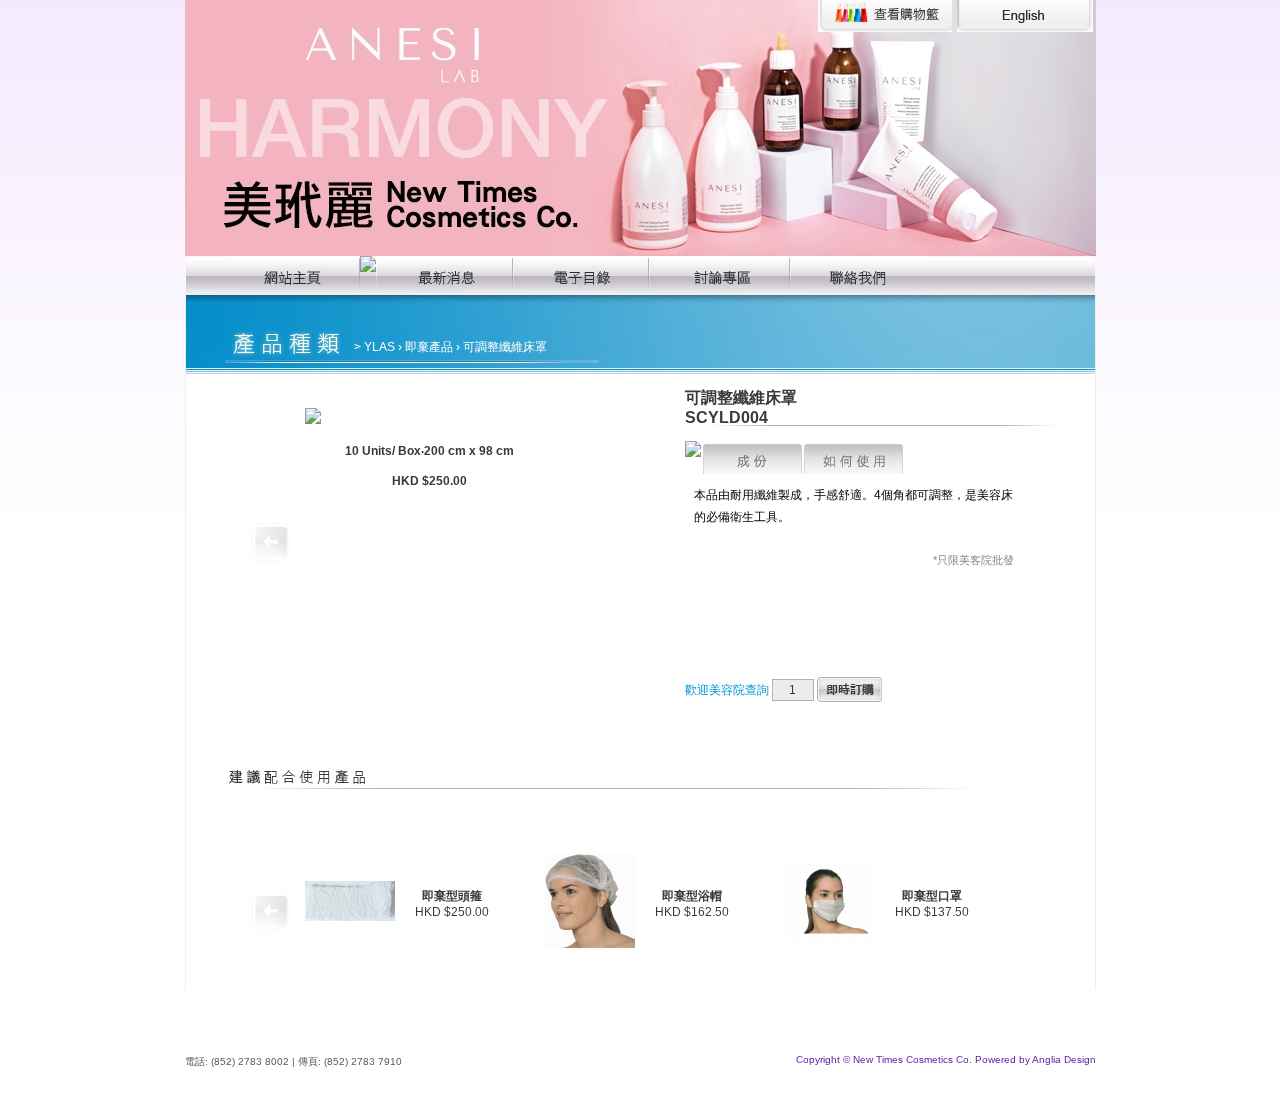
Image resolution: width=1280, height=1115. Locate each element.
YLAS (379, 347)
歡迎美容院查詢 (727, 690)
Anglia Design (1064, 1059)
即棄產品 (429, 347)
